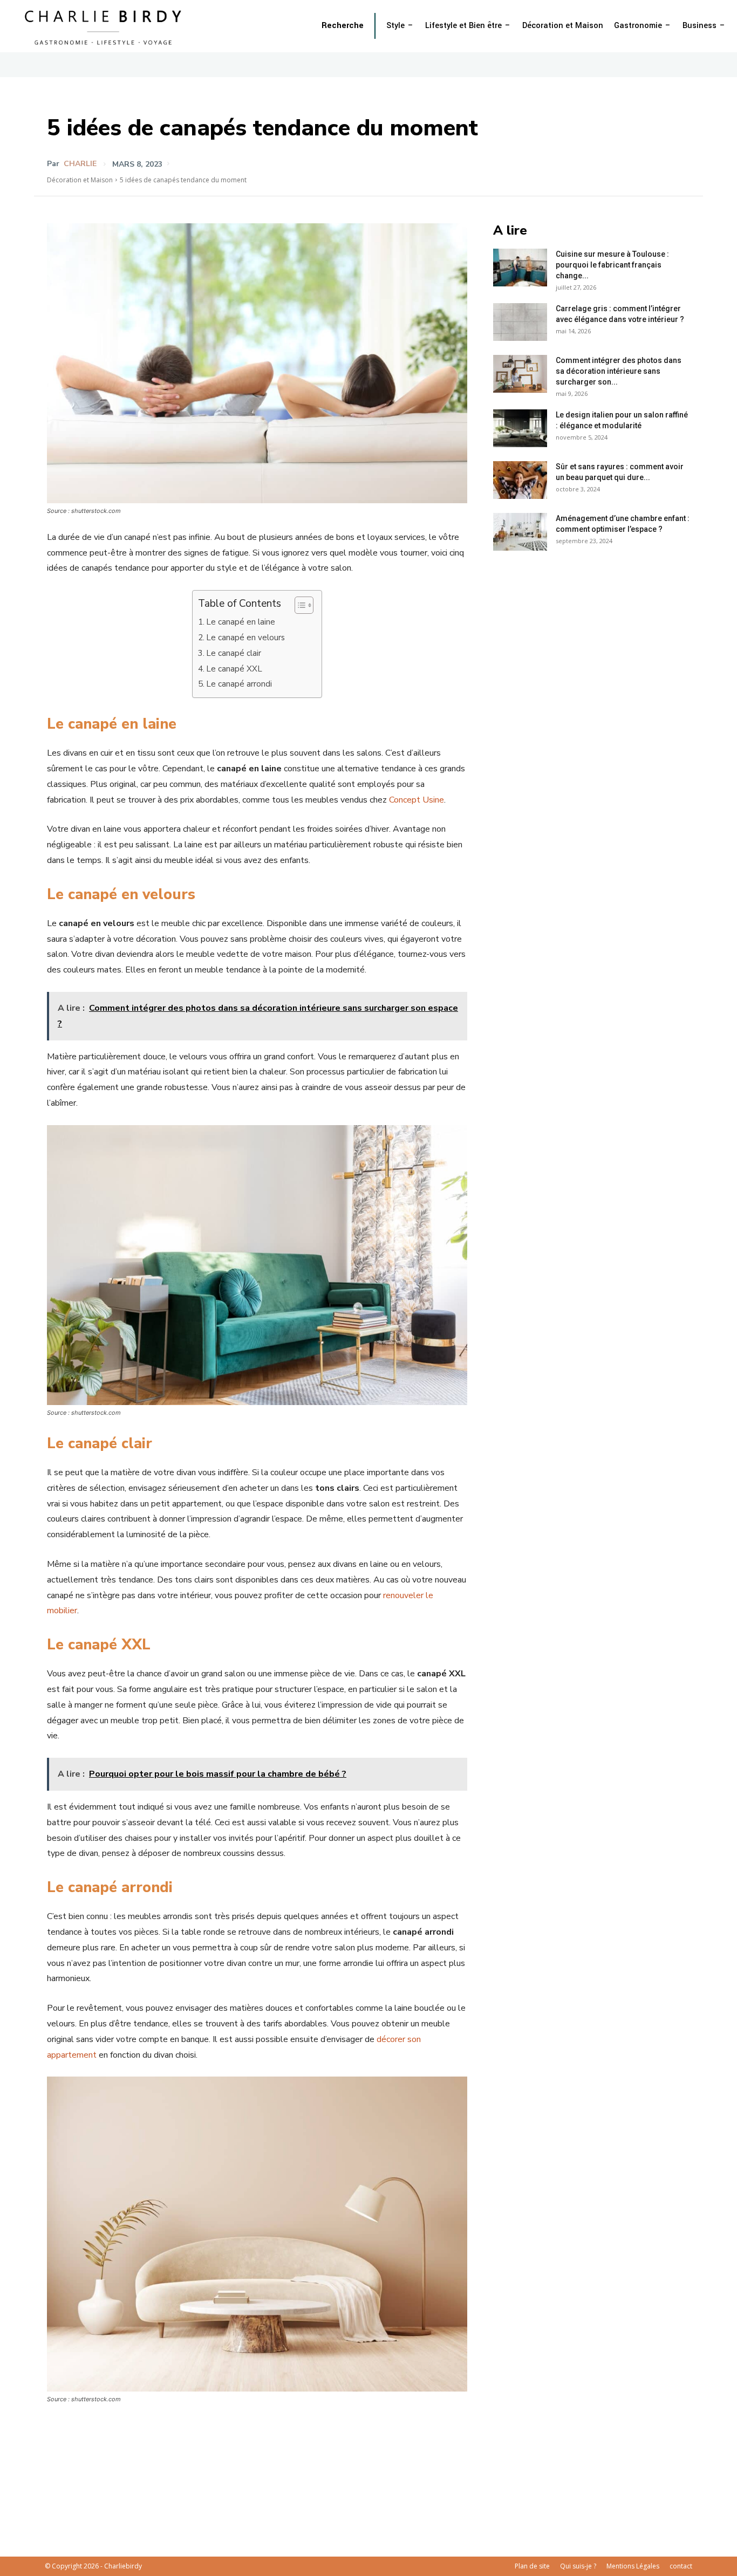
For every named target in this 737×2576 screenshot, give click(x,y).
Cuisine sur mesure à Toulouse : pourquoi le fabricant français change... (612, 265)
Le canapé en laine (241, 622)
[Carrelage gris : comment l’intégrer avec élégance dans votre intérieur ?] (520, 322)
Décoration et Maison (80, 180)
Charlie (80, 164)
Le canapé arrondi (239, 684)
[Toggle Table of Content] (299, 605)
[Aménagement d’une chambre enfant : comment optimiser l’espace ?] (520, 532)
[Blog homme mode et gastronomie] (105, 26)
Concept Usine (417, 800)
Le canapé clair (234, 653)
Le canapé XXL (234, 669)
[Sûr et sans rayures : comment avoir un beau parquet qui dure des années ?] (520, 480)
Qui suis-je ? (578, 2566)
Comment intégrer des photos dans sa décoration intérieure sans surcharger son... (619, 371)
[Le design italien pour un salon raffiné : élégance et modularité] (520, 428)
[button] (343, 26)
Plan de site (532, 2566)
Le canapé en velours (245, 638)
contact (681, 2566)
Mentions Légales (633, 2566)
